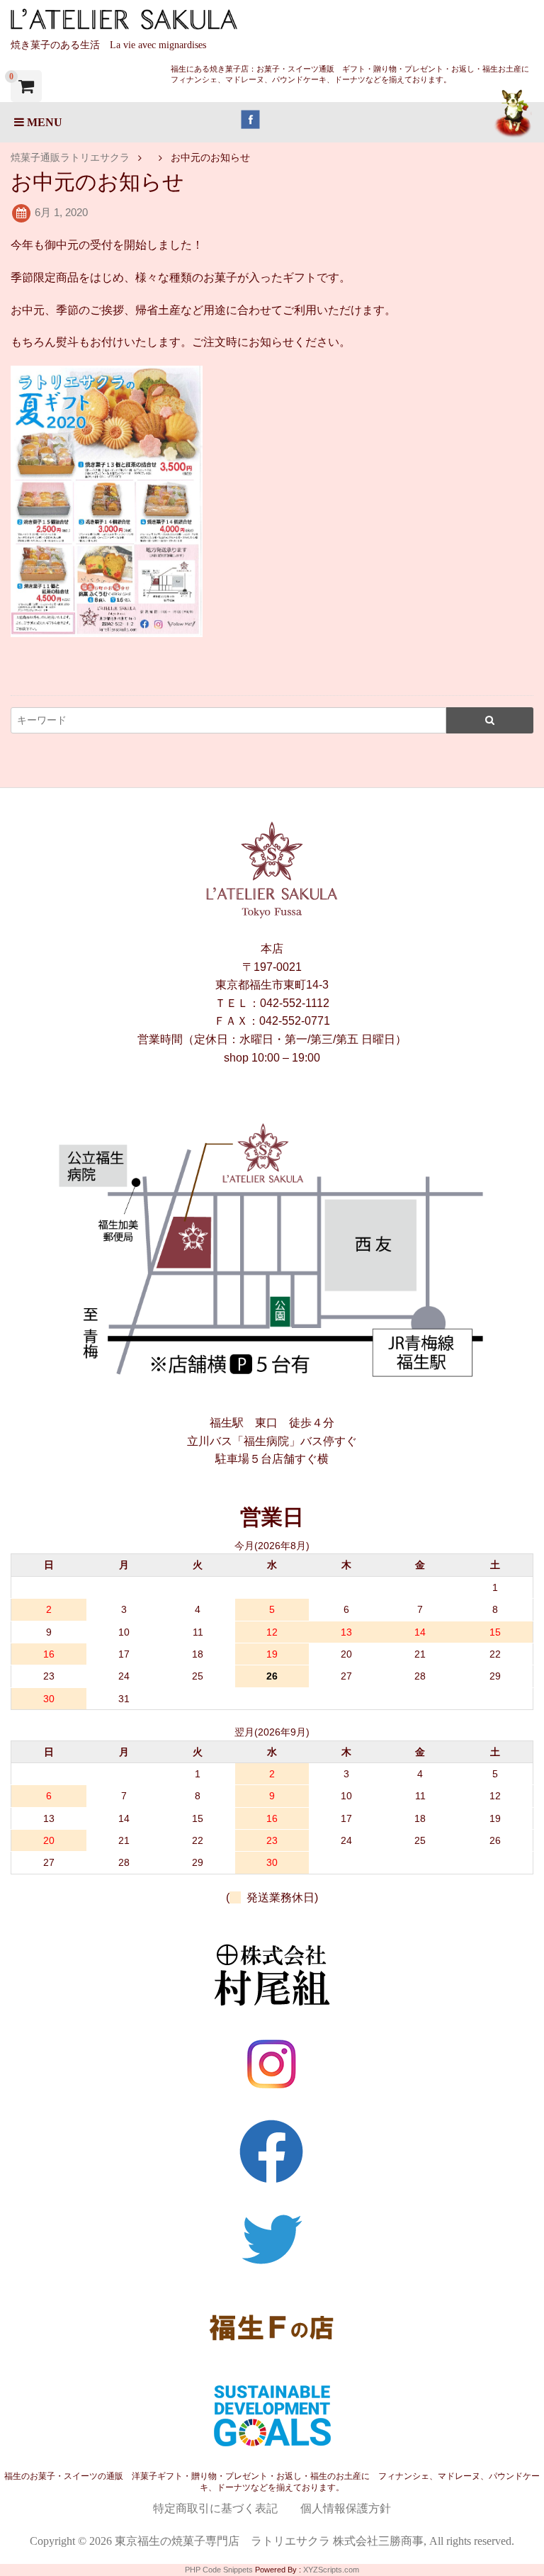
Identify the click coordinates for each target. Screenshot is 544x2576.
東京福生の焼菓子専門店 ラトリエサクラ (222, 2541)
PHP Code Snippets (219, 2570)
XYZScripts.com (331, 2570)
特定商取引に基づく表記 (215, 2508)
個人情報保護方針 (346, 2508)
